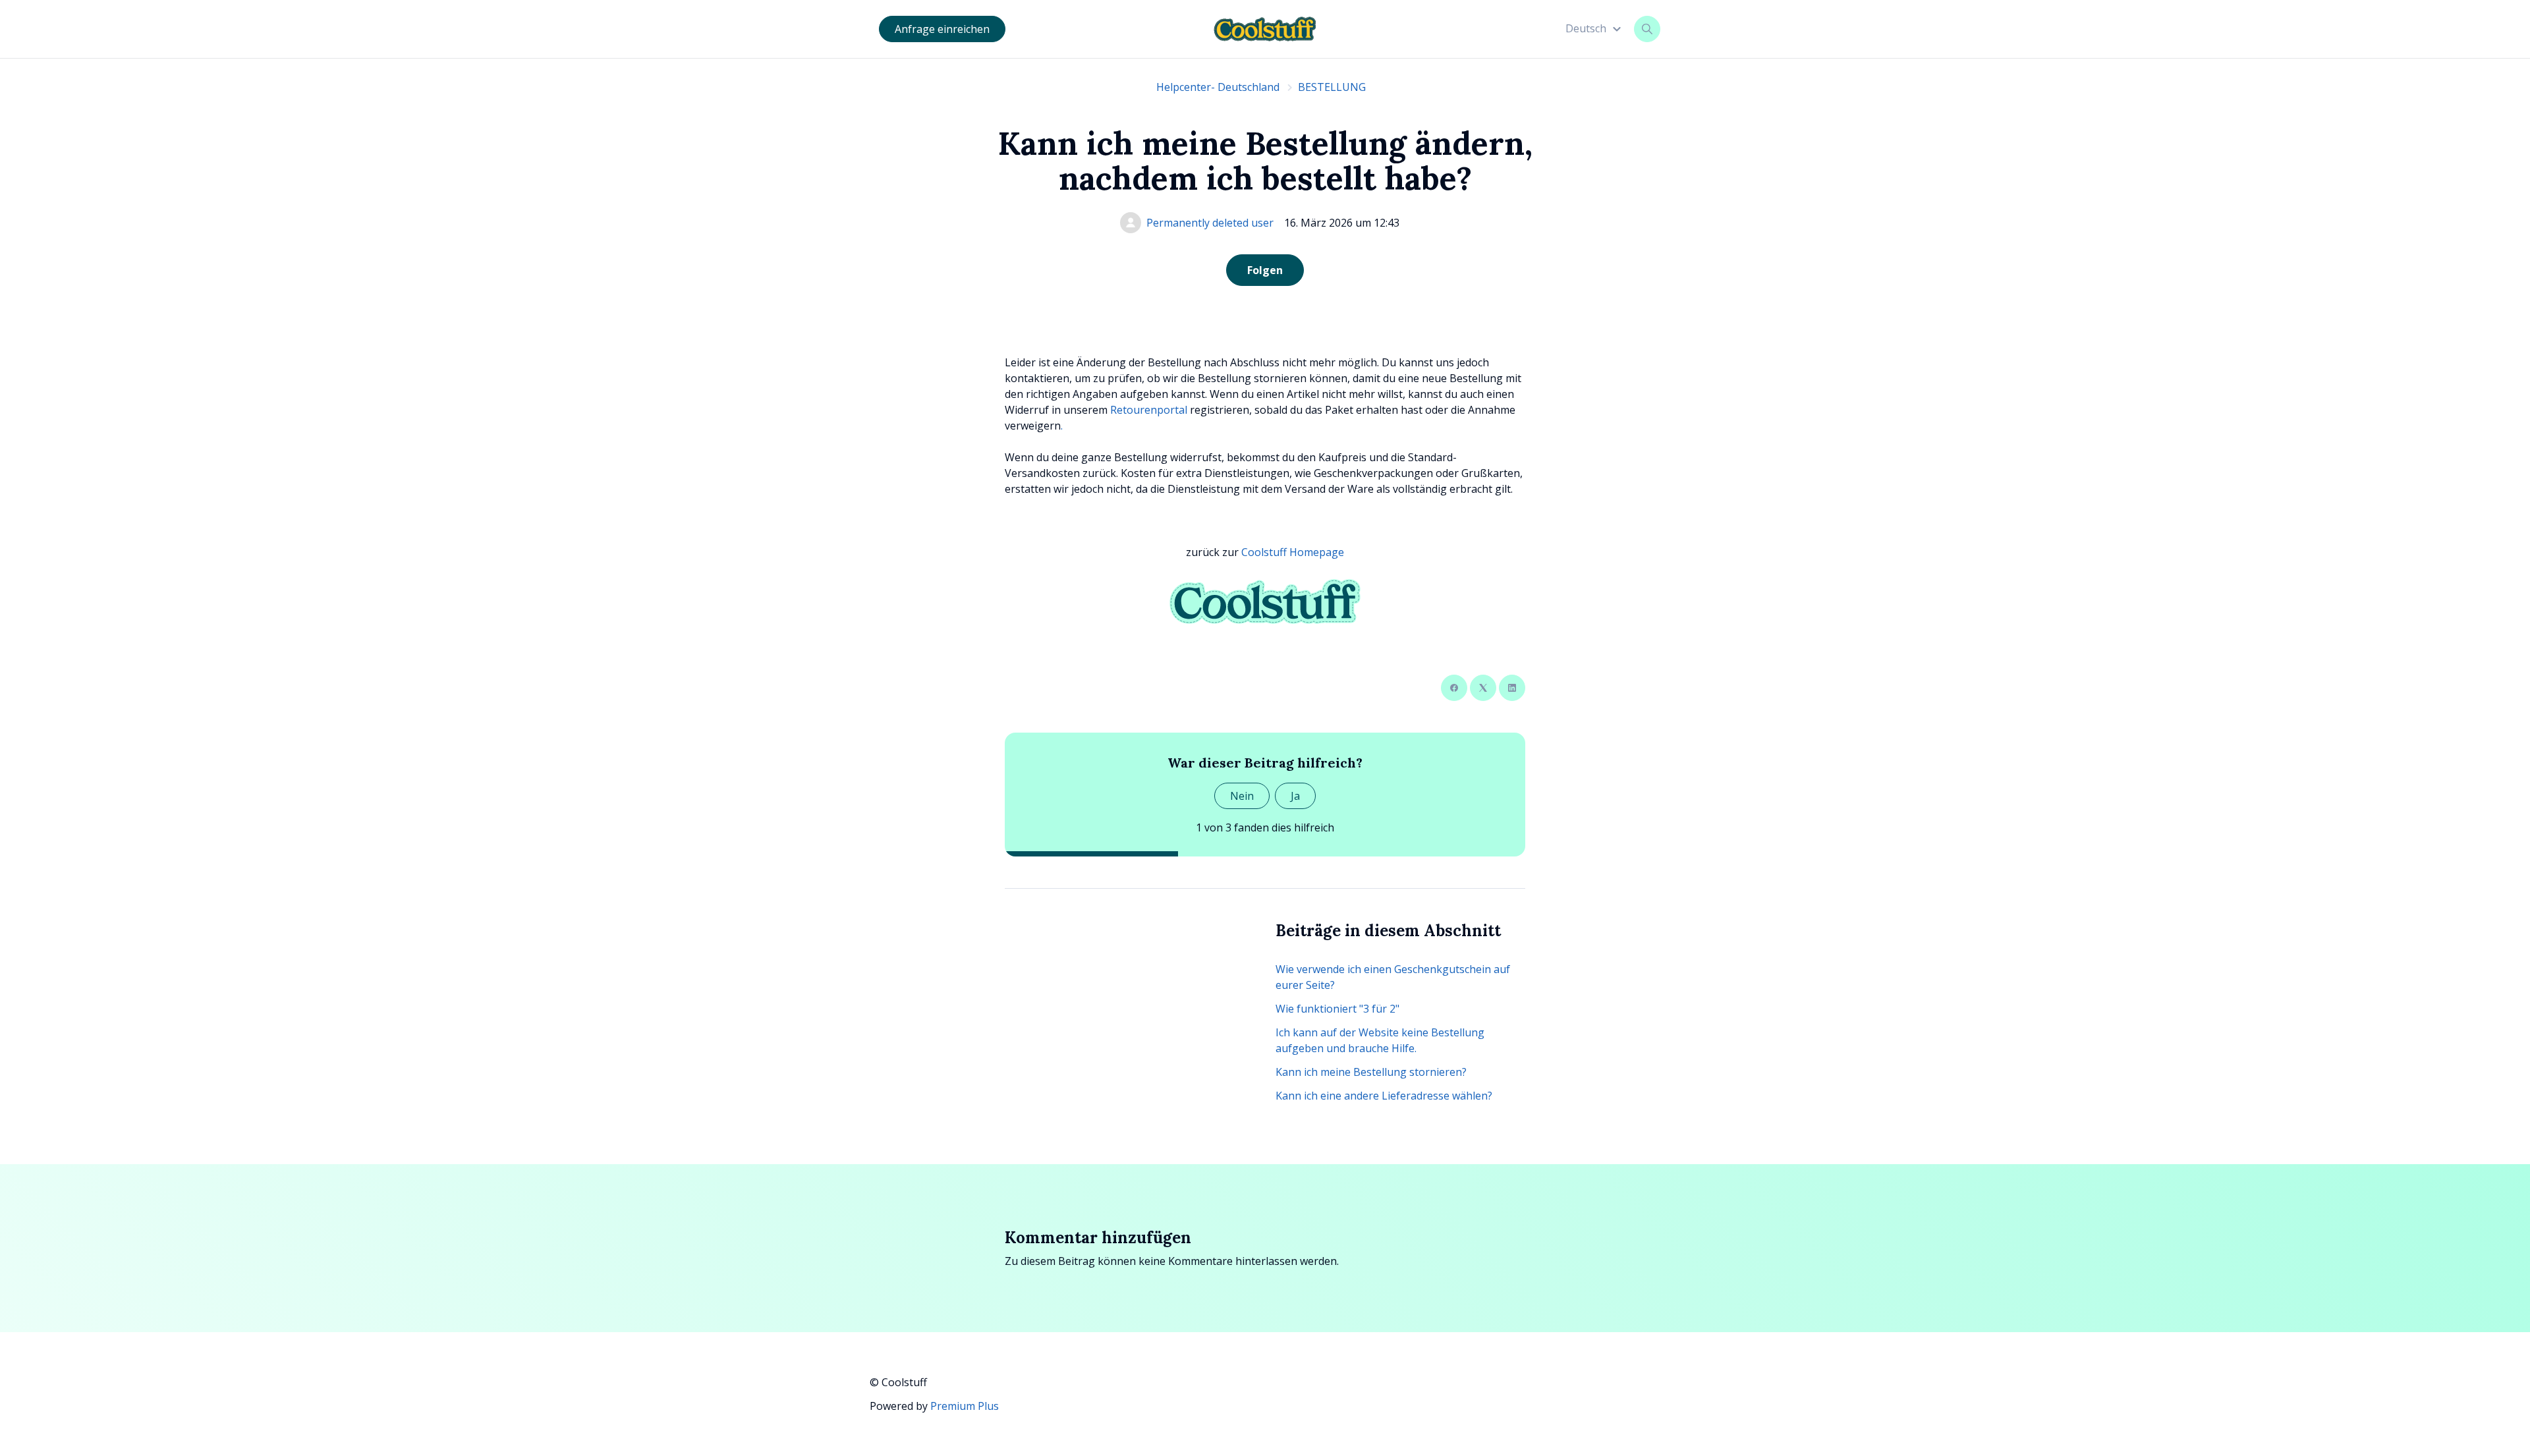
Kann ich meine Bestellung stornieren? (1371, 1072)
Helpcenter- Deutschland (1218, 87)
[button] (1595, 28)
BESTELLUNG (1332, 87)
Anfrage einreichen (942, 29)
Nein (1242, 796)
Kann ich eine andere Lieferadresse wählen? (1384, 1096)
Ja (1295, 796)
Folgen (1265, 270)
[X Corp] (1483, 688)
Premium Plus (965, 1406)
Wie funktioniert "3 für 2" (1337, 1009)
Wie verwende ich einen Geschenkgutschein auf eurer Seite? (1393, 977)
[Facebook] (1454, 688)
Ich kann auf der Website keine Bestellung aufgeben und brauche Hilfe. (1380, 1040)
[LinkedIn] (1512, 688)
